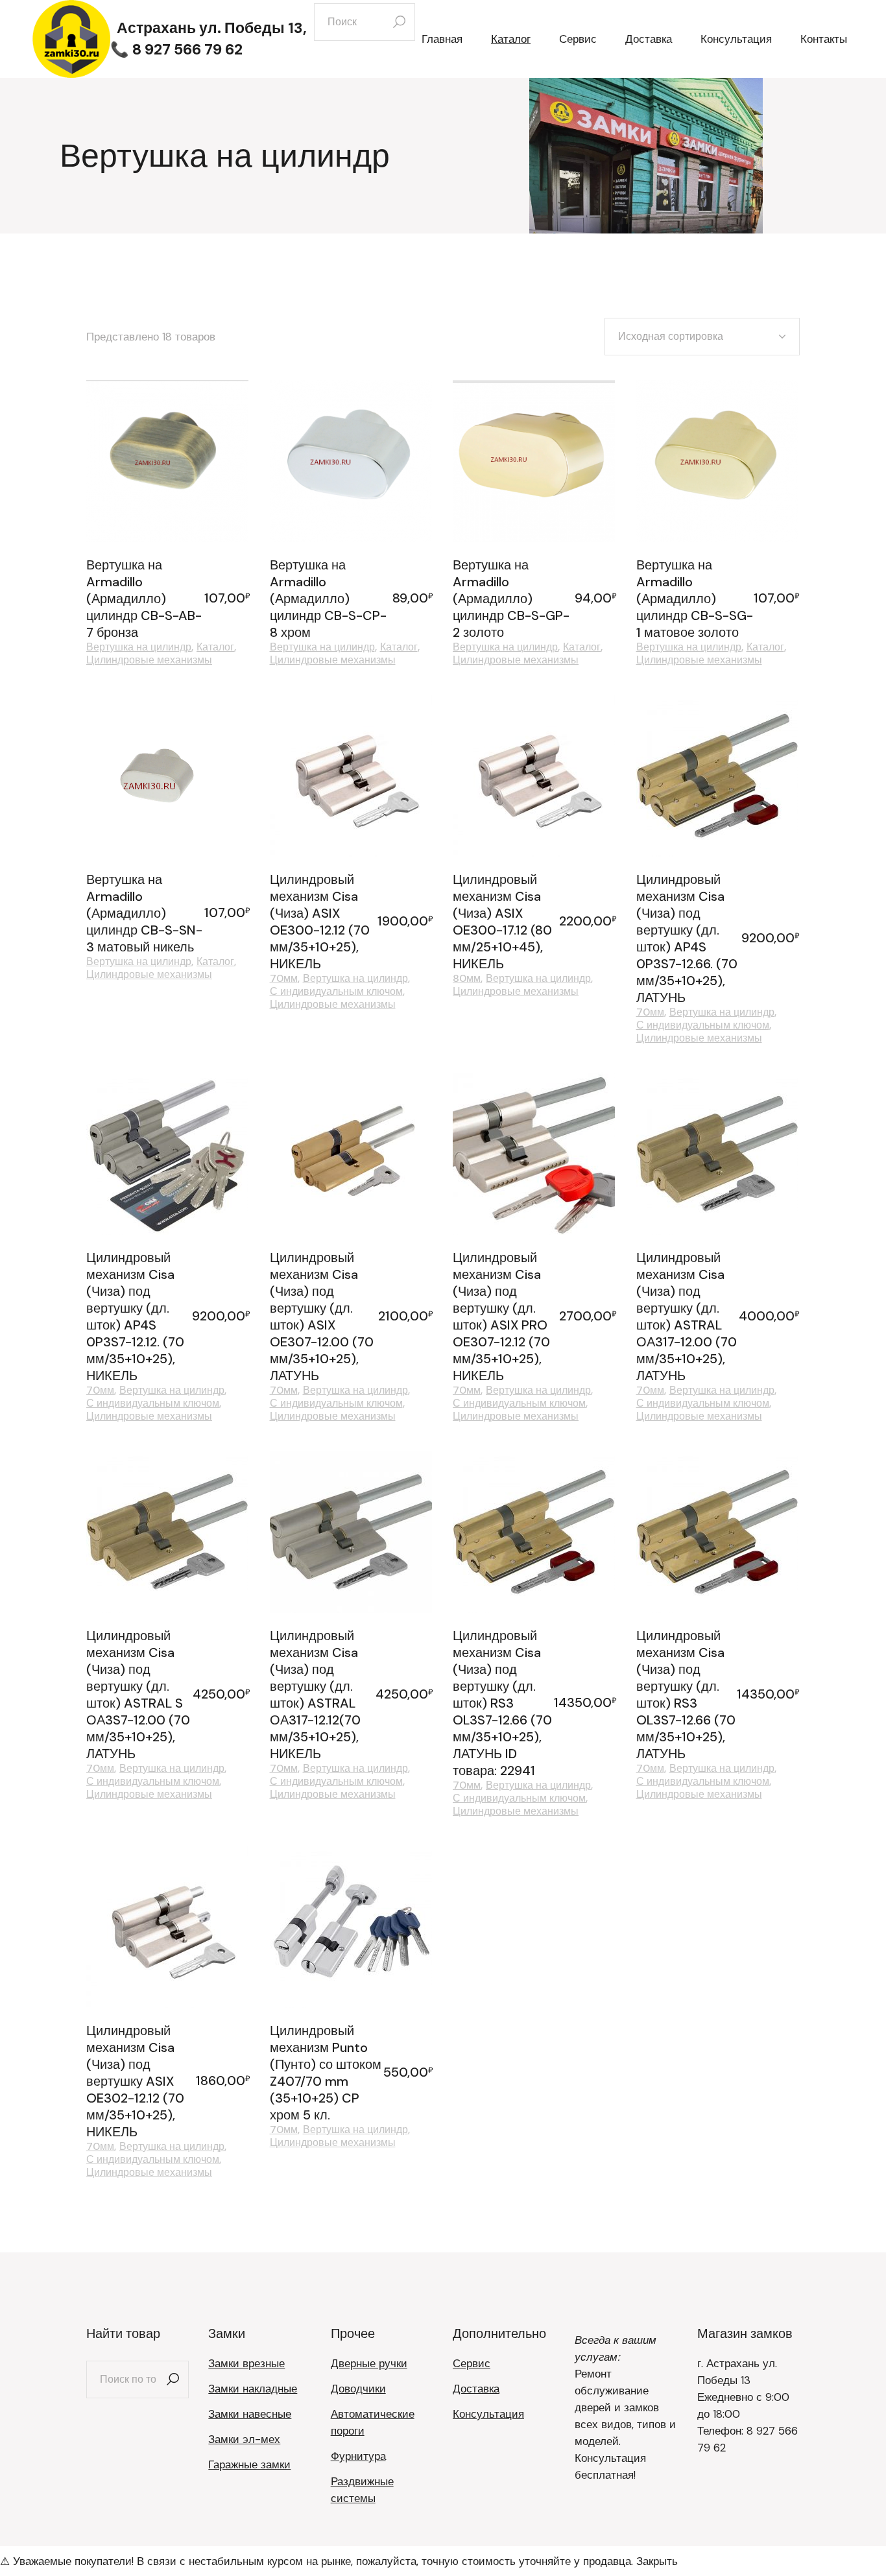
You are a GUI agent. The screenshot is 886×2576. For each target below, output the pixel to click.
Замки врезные (246, 2363)
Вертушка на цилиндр (139, 647)
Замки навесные (250, 2414)
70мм (284, 979)
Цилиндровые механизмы (149, 660)
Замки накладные (253, 2389)
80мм (467, 979)
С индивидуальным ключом (336, 992)
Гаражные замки (249, 2464)
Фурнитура (358, 2456)
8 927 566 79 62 (187, 49)
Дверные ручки (369, 2363)
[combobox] (702, 337)
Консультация (488, 2414)
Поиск (173, 2379)
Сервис (472, 2363)
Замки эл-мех (244, 2439)
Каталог (215, 647)
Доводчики (358, 2389)
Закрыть (657, 2561)
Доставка (476, 2389)
